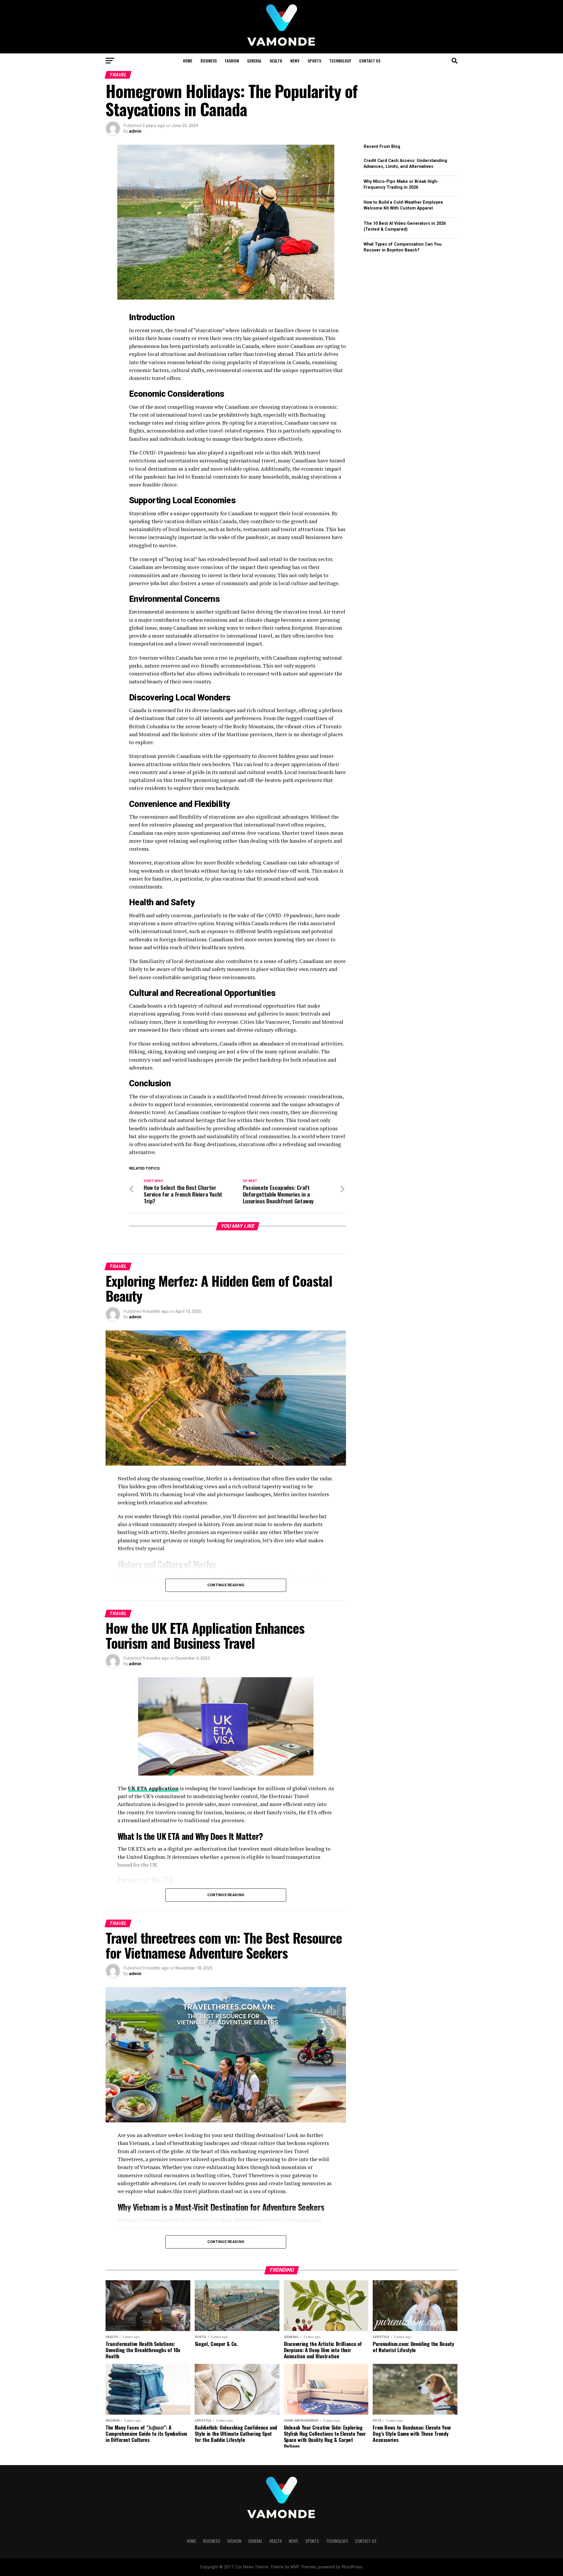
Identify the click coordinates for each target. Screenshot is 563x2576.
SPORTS (314, 61)
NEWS (295, 61)
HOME (188, 61)
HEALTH (276, 61)
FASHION (232, 61)
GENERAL (254, 61)
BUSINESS (209, 61)
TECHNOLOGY (340, 61)
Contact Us (370, 61)
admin (135, 131)
